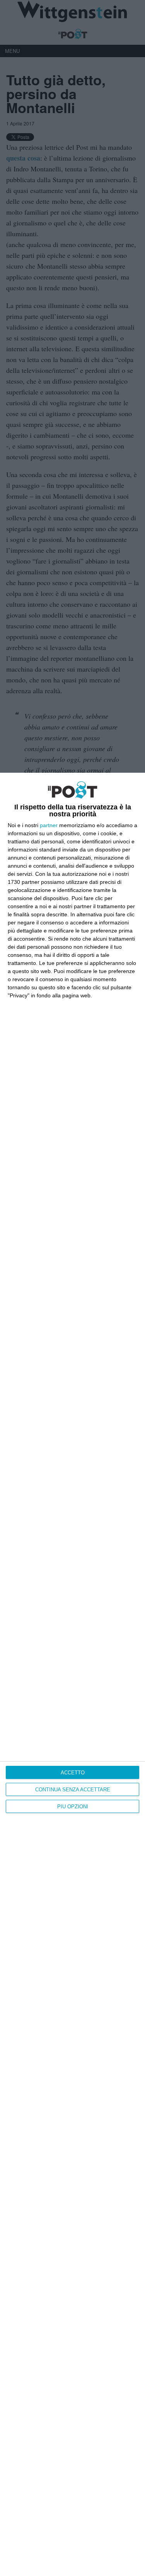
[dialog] (72, 1674)
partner (49, 825)
